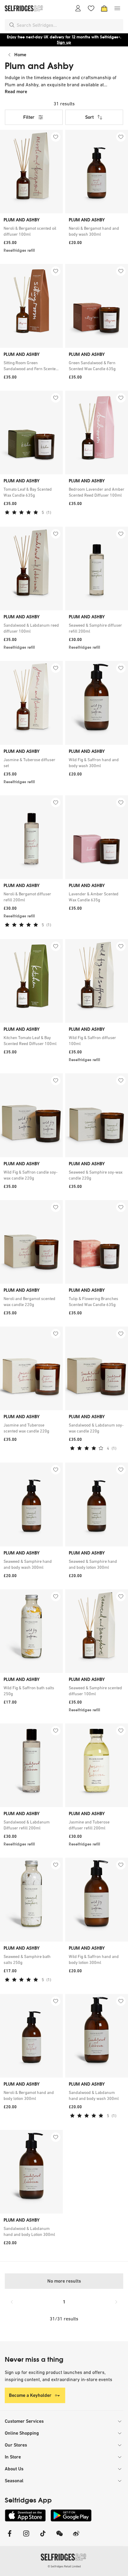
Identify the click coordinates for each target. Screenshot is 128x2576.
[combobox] (69, 25)
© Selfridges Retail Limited (64, 2566)
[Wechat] (60, 2537)
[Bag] (104, 8)
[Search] (12, 25)
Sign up (64, 42)
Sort (89, 117)
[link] (31, 231)
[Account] (78, 8)
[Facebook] (10, 2537)
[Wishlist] (91, 8)
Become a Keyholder (30, 2395)
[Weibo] (76, 2537)
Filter (29, 117)
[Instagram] (26, 2537)
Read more (16, 92)
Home (20, 55)
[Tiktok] (43, 2537)
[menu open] (117, 8)
